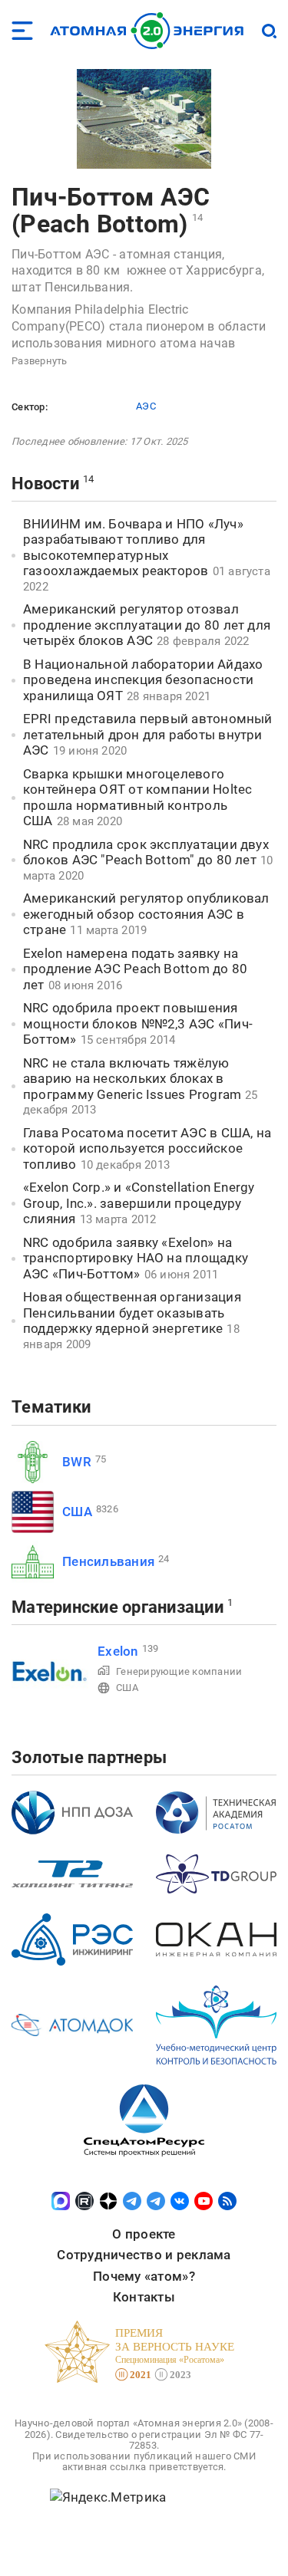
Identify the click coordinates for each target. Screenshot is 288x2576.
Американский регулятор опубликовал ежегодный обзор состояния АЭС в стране (146, 914)
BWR (77, 1462)
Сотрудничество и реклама (144, 2255)
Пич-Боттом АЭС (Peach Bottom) (111, 211)
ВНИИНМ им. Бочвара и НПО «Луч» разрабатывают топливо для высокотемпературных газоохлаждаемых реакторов (133, 548)
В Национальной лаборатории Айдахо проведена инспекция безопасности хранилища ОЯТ (143, 680)
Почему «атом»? (144, 2276)
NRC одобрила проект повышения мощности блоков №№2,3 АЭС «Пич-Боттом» (138, 1023)
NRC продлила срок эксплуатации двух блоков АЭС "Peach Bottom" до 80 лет (146, 852)
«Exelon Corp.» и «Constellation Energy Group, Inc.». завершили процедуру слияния (139, 1203)
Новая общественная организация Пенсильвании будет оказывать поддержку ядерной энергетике (132, 1313)
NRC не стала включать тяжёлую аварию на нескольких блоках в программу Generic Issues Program (132, 1079)
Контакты (144, 2297)
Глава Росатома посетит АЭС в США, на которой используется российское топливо (147, 1148)
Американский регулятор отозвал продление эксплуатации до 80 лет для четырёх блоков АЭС (147, 625)
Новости (45, 484)
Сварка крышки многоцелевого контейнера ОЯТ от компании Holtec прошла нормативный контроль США (137, 798)
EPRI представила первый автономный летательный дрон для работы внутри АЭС (148, 734)
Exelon (118, 1651)
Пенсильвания (108, 1561)
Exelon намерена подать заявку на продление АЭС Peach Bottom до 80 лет (135, 969)
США (77, 1512)
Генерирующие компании (179, 1671)
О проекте (144, 2234)
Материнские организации (118, 1607)
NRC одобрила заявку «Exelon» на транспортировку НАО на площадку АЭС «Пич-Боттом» (136, 1258)
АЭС (146, 406)
